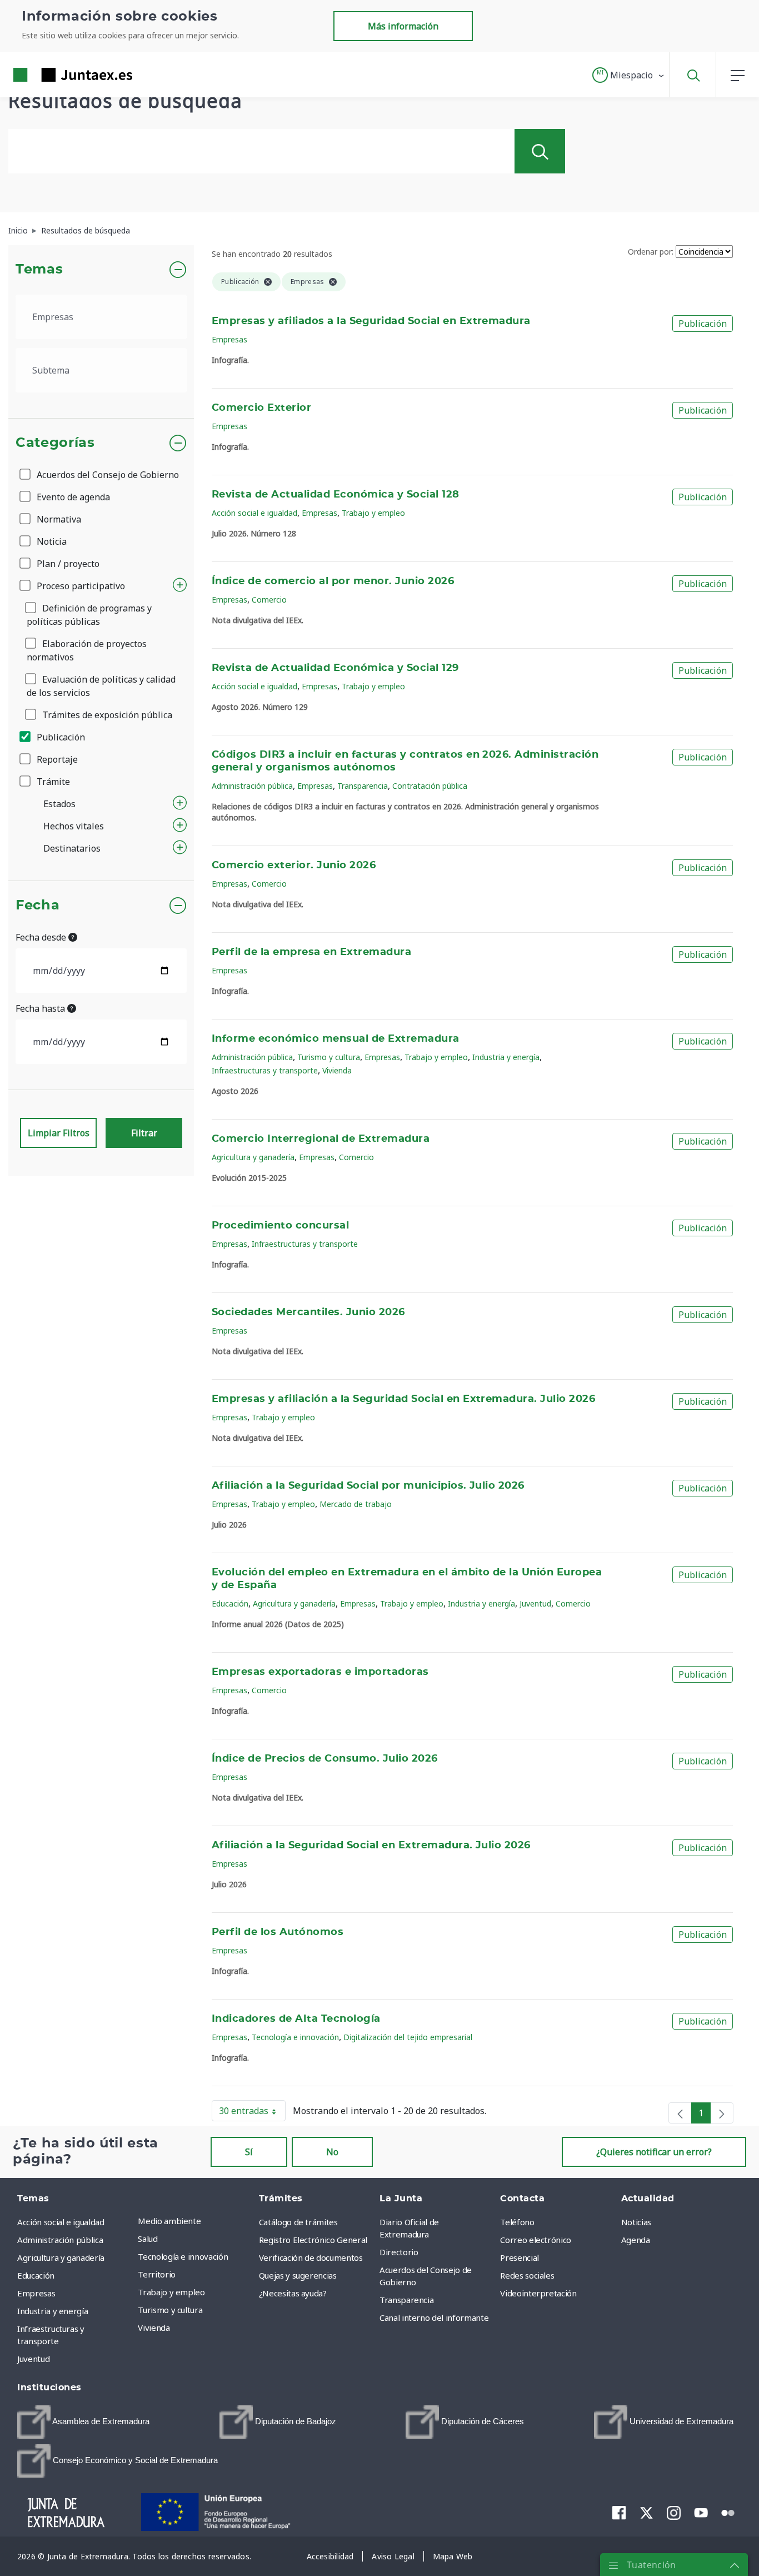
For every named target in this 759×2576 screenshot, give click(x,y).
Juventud (535, 1603)
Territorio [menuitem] (157, 2274)
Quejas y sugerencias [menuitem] (298, 2275)
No (332, 2152)
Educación (230, 1603)
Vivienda (337, 1070)
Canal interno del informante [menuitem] (434, 2318)
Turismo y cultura (329, 1057)
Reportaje (56, 759)
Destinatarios (72, 848)
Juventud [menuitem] (33, 2359)
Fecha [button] (38, 906)
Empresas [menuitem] (36, 2293)
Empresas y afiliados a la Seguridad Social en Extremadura (371, 321)
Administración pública (252, 786)
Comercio (269, 600)
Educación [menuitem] (36, 2275)
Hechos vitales (74, 826)
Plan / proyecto (67, 564)
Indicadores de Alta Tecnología (296, 2019)
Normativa (58, 519)
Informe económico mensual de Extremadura (336, 1039)
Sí (249, 2152)
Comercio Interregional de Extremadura (321, 1139)
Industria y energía (506, 1057)
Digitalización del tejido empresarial (408, 2037)
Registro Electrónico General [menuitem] (313, 2240)
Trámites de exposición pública (106, 715)
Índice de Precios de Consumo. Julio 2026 (325, 1759)
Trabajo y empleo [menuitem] (171, 2292)
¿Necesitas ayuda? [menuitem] (293, 2293)
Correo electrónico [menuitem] (536, 2240)
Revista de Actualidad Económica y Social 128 (336, 495)
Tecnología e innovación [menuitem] (183, 2256)
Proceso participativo (80, 586)
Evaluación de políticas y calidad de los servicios (101, 686)
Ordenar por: (651, 252)
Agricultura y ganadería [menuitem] (61, 2257)
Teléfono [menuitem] (517, 2222)
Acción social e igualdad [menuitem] (61, 2222)
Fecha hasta (41, 1008)
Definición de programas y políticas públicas (89, 615)
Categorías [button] (55, 443)
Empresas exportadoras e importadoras (320, 1672)
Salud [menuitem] (148, 2239)
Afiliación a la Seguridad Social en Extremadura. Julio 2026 (371, 1846)
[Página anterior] (680, 2113)
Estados (59, 804)
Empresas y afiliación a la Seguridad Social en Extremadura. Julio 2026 (403, 1399)
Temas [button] (39, 270)
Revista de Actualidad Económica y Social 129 (335, 668)
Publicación (60, 737)
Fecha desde (42, 937)
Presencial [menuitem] (520, 2257)
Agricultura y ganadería (253, 1157)
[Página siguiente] (722, 2113)
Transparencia (363, 786)
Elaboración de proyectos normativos (87, 650)
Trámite (52, 782)
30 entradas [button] (252, 2113)
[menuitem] (83, 2422)
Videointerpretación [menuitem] (538, 2293)
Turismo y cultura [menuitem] (170, 2310)
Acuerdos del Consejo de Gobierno (107, 475)
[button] (629, 75)
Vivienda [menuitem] (154, 2328)
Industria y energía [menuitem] (53, 2311)
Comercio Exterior (261, 408)
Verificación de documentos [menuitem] (311, 2257)
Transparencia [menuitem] (406, 2300)
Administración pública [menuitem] (60, 2240)
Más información (403, 26)
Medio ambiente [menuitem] (169, 2221)
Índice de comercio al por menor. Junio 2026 (333, 581)
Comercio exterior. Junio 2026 (294, 866)
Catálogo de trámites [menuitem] (298, 2222)
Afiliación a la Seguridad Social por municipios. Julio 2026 (368, 1486)
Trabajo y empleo (373, 513)
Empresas (229, 339)
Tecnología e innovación (295, 2037)
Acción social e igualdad (254, 513)
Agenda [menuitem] (636, 2240)
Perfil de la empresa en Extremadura (311, 952)
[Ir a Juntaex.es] (53, 75)
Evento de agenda (72, 497)
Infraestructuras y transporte (265, 1070)
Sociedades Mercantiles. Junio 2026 (308, 1312)
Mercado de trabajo (356, 1504)
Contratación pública (430, 786)
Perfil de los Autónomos (278, 1932)
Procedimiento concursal (280, 1226)
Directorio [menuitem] (399, 2252)
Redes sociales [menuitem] (527, 2275)
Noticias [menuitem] (636, 2222)
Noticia (51, 541)
